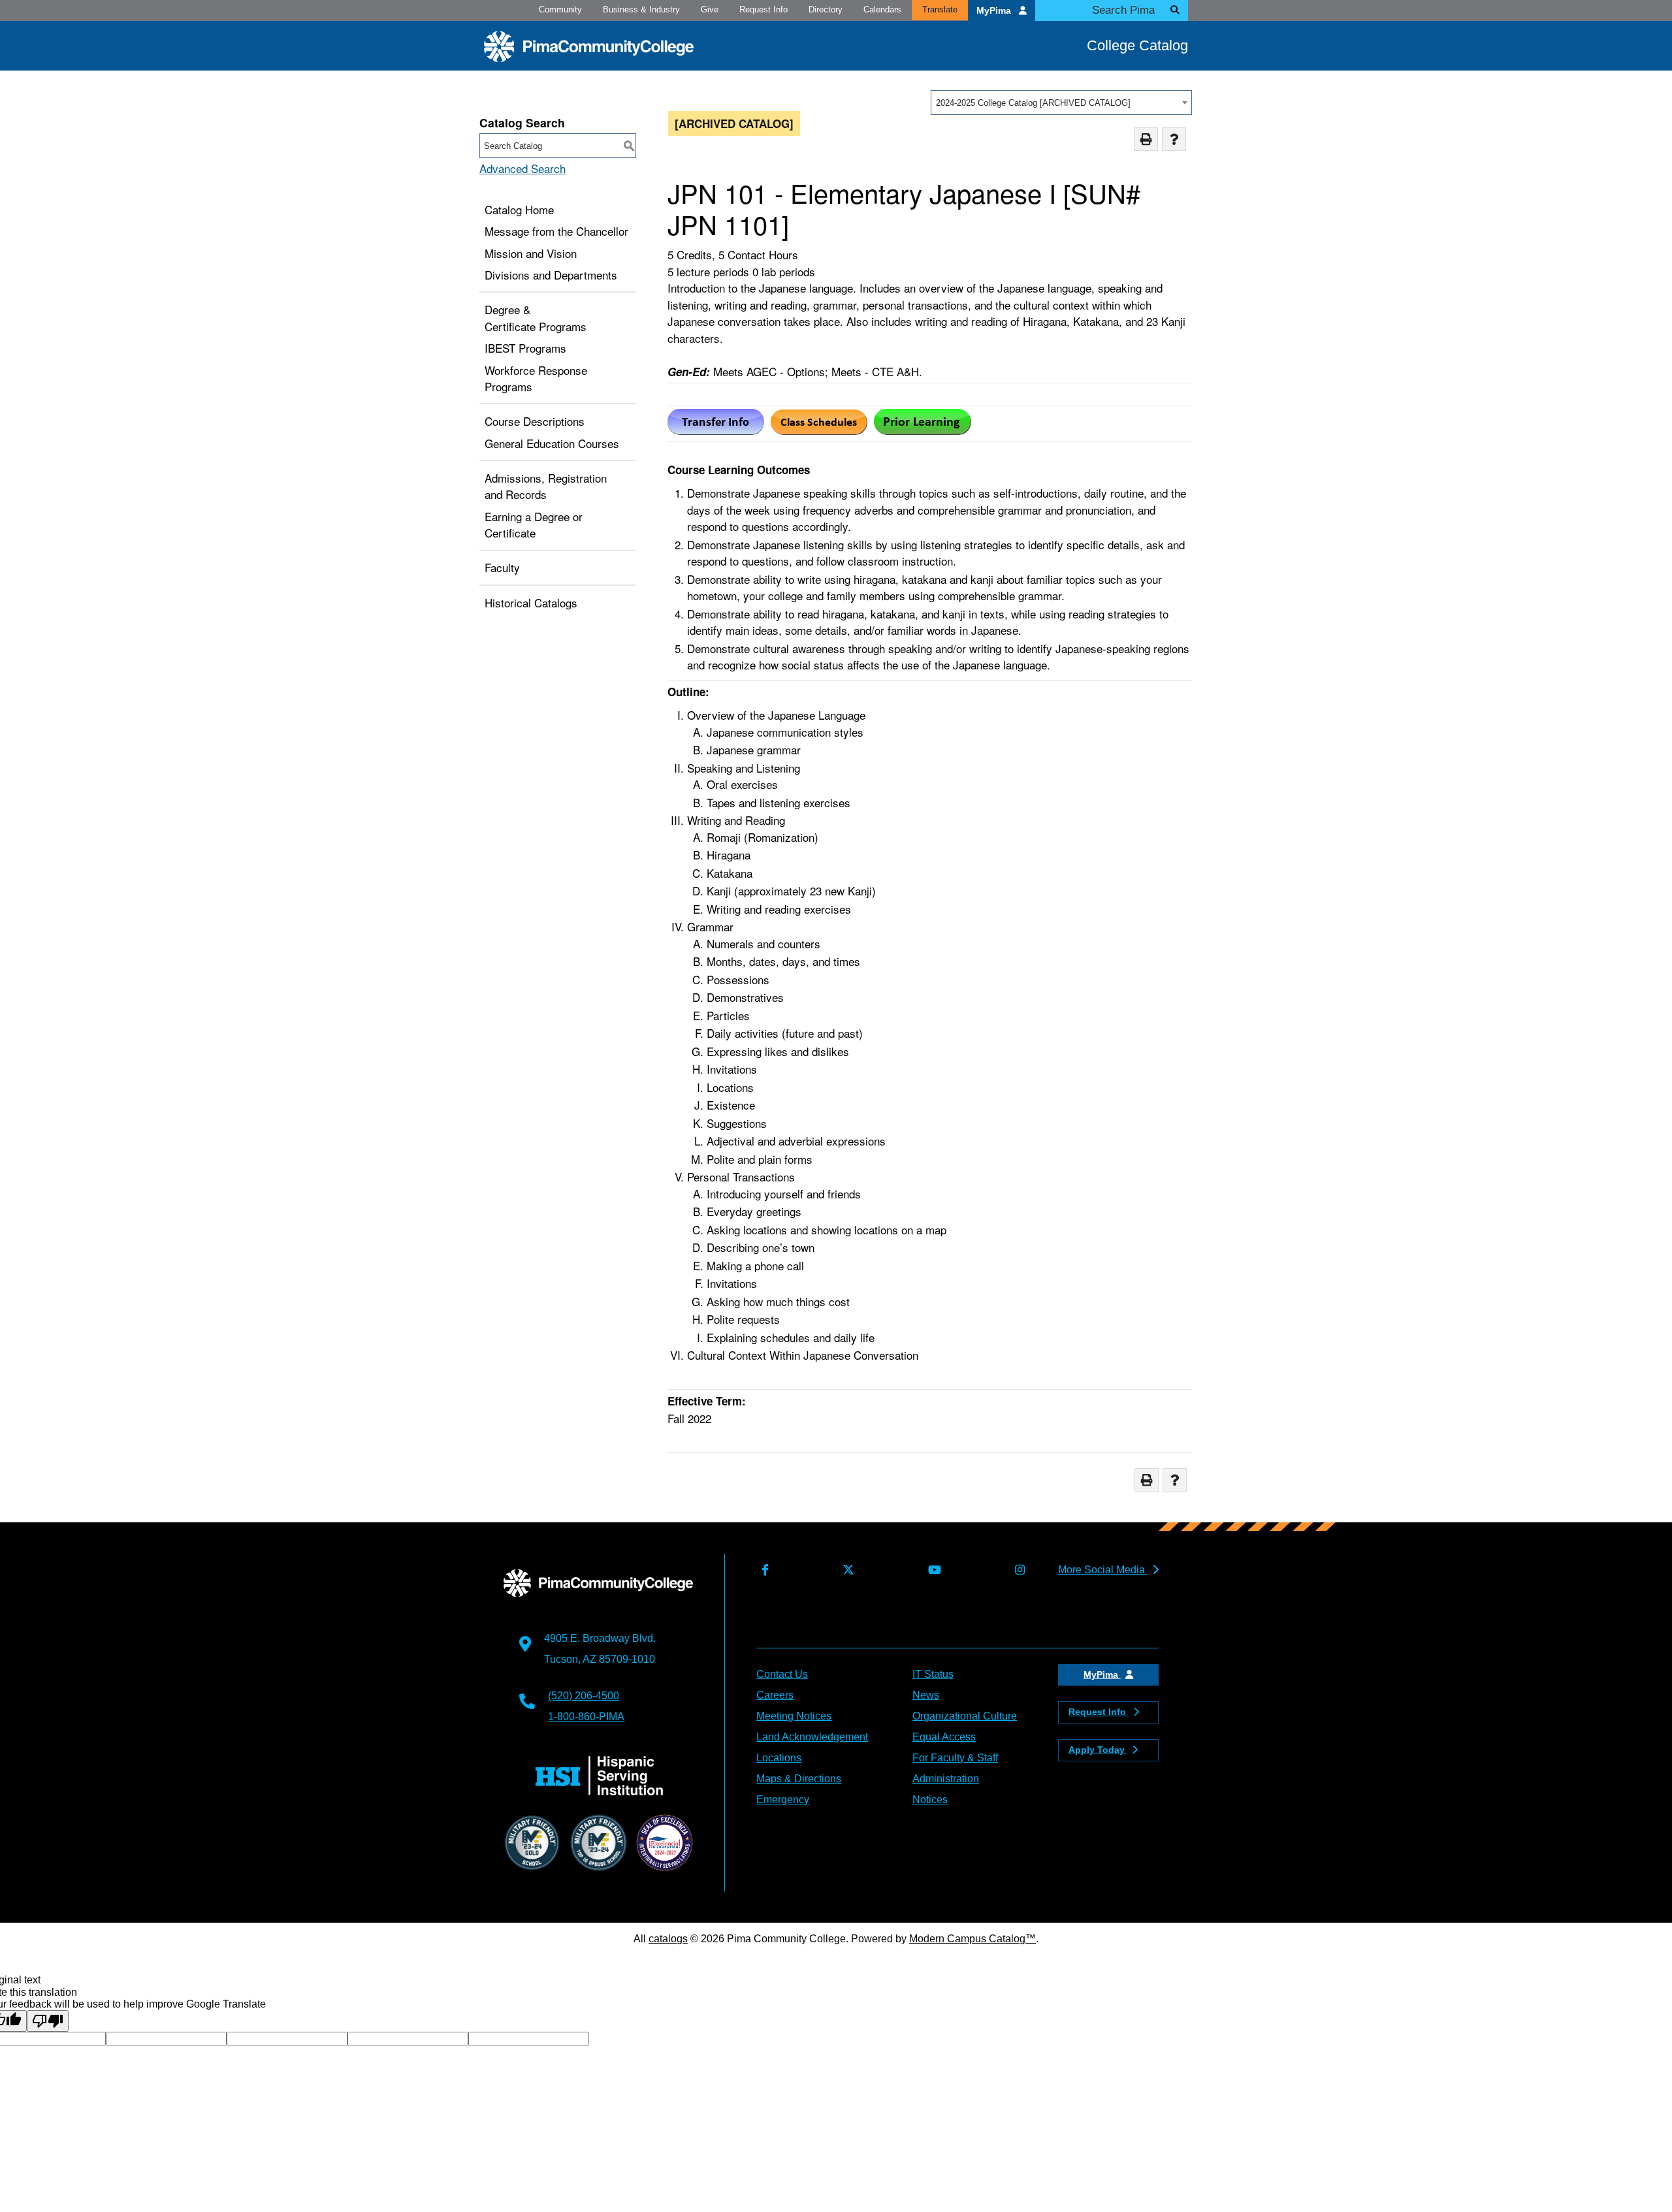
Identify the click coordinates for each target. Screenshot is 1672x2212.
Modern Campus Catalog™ (973, 1939)
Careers (775, 1695)
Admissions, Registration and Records (546, 486)
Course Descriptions (535, 421)
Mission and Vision (531, 253)
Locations (779, 1758)
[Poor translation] (48, 2021)
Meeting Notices (794, 1716)
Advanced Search (522, 168)
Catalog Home (519, 209)
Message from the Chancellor (556, 231)
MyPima (995, 11)
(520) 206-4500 (584, 1696)
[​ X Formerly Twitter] (845, 1570)
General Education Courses (552, 443)
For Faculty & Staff (955, 1758)
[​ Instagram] (1017, 1570)
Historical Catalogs (531, 602)
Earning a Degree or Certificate (534, 525)
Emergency (783, 1800)
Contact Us (782, 1674)
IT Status (933, 1674)
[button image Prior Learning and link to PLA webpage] (923, 430)
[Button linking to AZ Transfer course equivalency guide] (716, 430)
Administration (946, 1779)
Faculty (502, 567)
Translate (940, 9)
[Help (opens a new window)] (1174, 139)
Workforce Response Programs (536, 378)
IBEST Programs (525, 348)
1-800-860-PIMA (586, 1717)
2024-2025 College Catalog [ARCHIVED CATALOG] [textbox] (1033, 103)
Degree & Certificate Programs (536, 318)
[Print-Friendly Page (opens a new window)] (1146, 139)
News (926, 1695)
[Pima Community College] (589, 47)
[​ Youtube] (932, 1570)
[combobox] (1061, 103)
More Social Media (1103, 1570)
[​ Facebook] (762, 1570)
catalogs (668, 1939)
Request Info (764, 9)
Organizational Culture (965, 1716)
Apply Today (1098, 1750)
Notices (930, 1800)
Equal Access (944, 1737)
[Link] (819, 430)
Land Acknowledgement (812, 1737)
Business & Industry (641, 9)
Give (710, 9)
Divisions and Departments (551, 275)
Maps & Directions (799, 1779)
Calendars (882, 9)
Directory (826, 9)
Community (560, 9)
